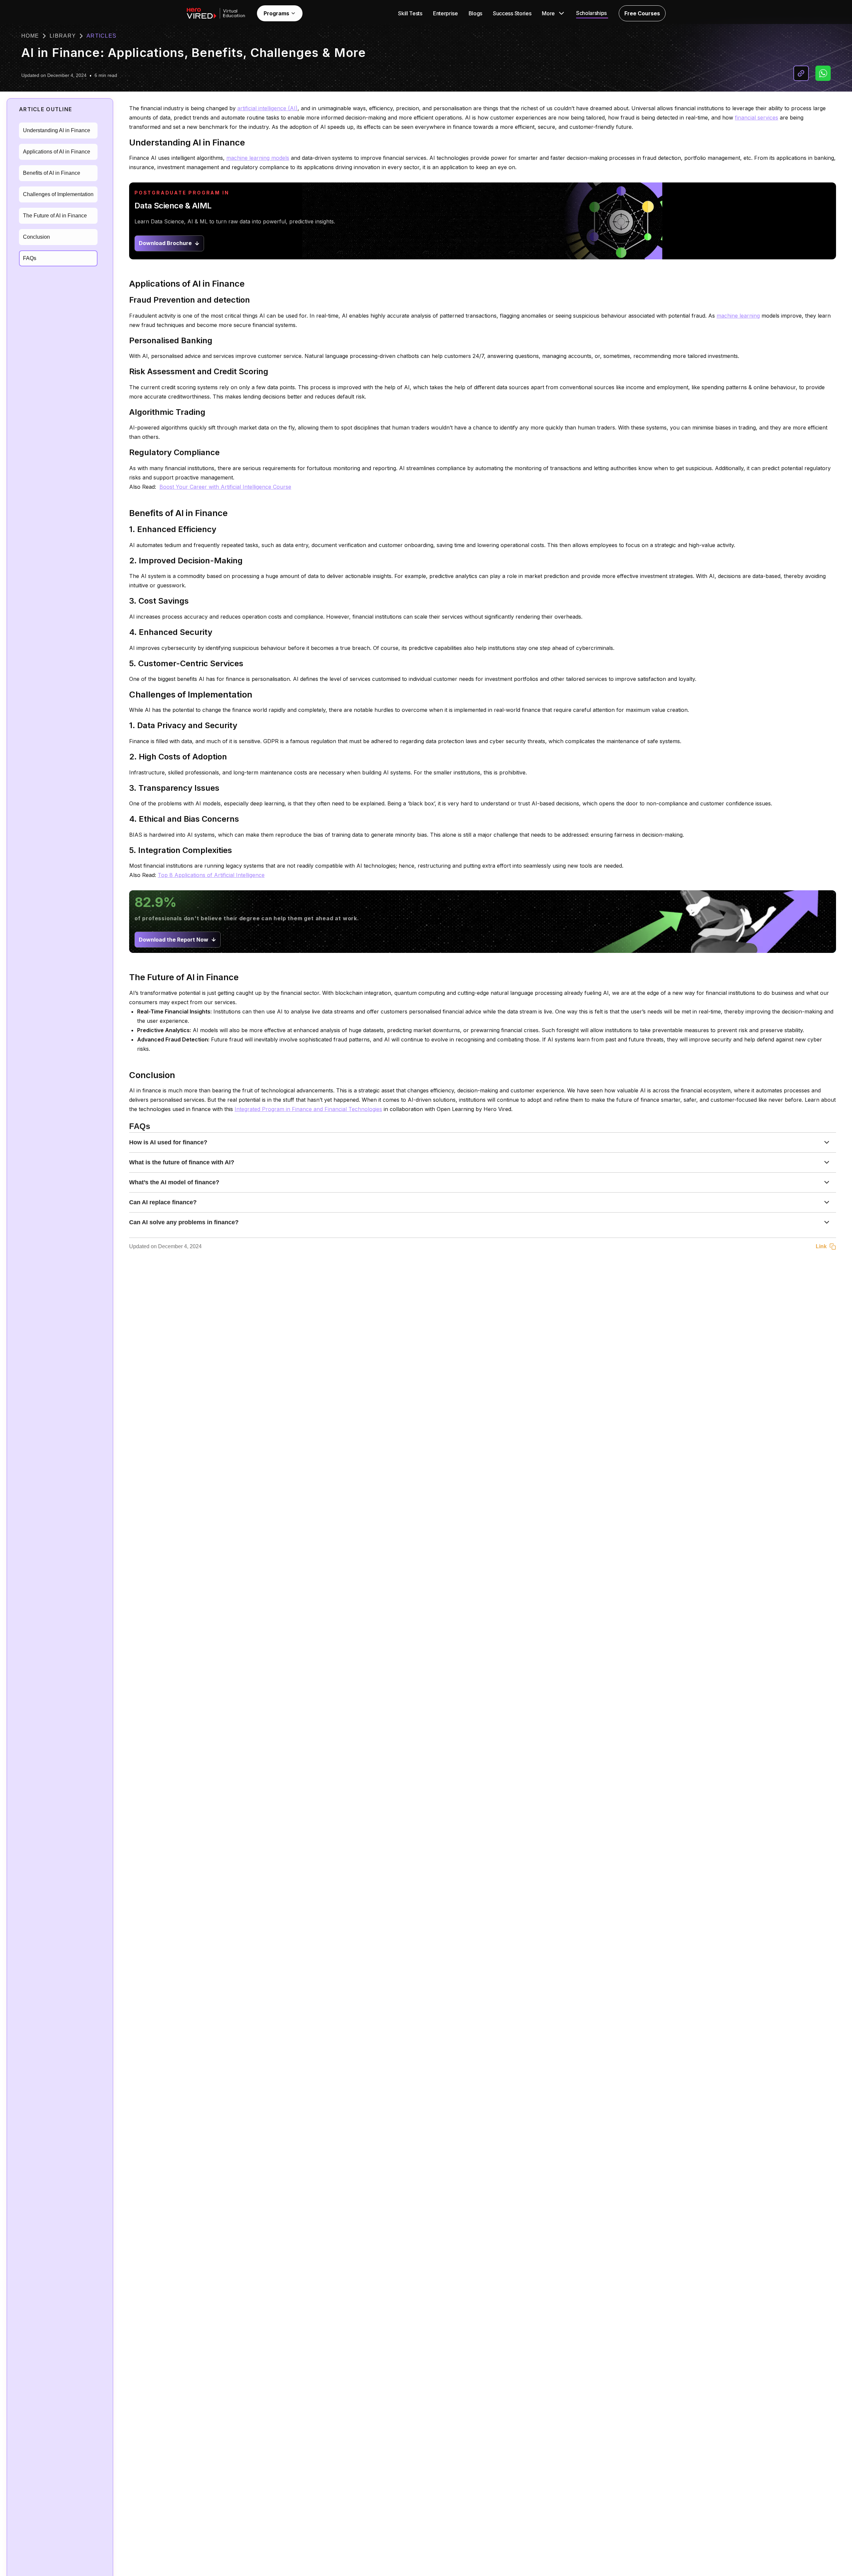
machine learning (738, 316)
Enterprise (445, 13)
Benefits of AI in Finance (52, 173)
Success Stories (512, 13)
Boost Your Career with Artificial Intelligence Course (225, 487)
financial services (756, 118)
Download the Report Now (174, 940)
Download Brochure (165, 243)
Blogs (475, 13)
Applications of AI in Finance (57, 152)
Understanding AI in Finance (57, 130)
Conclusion (36, 237)
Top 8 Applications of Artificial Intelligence (211, 875)
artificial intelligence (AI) (267, 108)
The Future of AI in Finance (55, 216)
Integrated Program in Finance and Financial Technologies (308, 1109)
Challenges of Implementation (58, 194)
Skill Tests (410, 13)
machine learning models (258, 158)
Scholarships (591, 13)
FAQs (30, 258)
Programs (276, 13)
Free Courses (642, 13)
